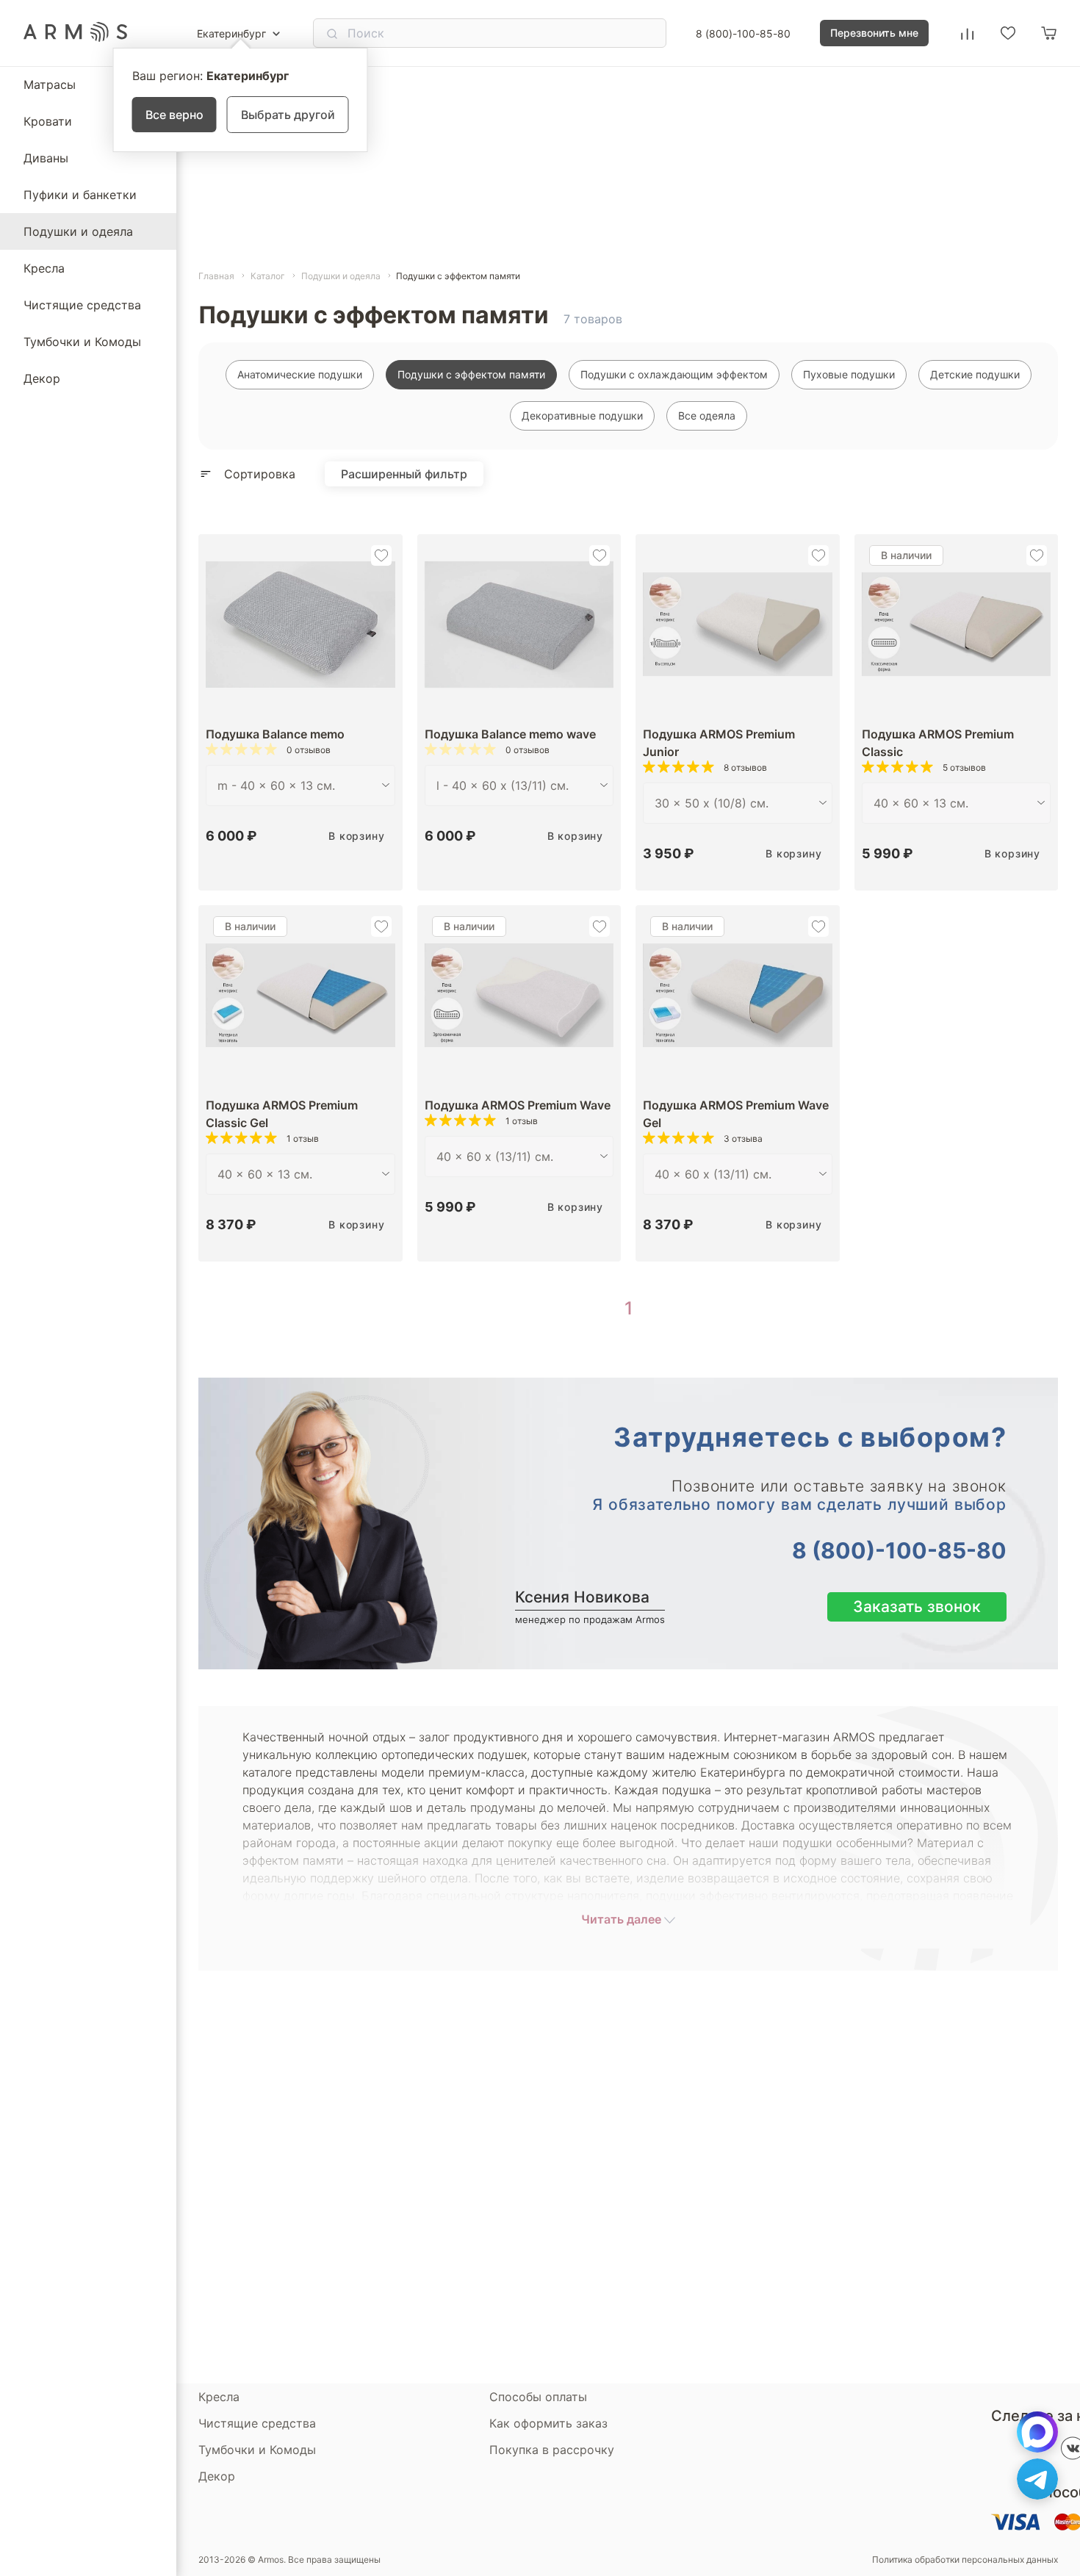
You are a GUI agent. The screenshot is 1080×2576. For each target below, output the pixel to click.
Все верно (174, 115)
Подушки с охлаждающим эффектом (674, 374)
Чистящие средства (82, 305)
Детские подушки (975, 374)
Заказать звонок (917, 1607)
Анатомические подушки (300, 374)
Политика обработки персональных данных (965, 2560)
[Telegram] (1037, 2479)
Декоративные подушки (582, 415)
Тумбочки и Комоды (82, 342)
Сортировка (260, 474)
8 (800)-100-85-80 (743, 33)
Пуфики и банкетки (80, 195)
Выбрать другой (288, 115)
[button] (381, 555)
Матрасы (50, 84)
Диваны (46, 158)
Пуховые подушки (849, 374)
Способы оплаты (538, 2397)
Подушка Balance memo (275, 734)
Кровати (48, 121)
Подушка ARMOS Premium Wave (518, 1105)
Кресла (44, 268)
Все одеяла (707, 415)
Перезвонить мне (874, 33)
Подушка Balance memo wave (510, 734)
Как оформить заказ (548, 2423)
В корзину (356, 836)
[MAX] (1037, 2432)
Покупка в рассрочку (552, 2450)
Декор (42, 378)
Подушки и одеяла (78, 231)
